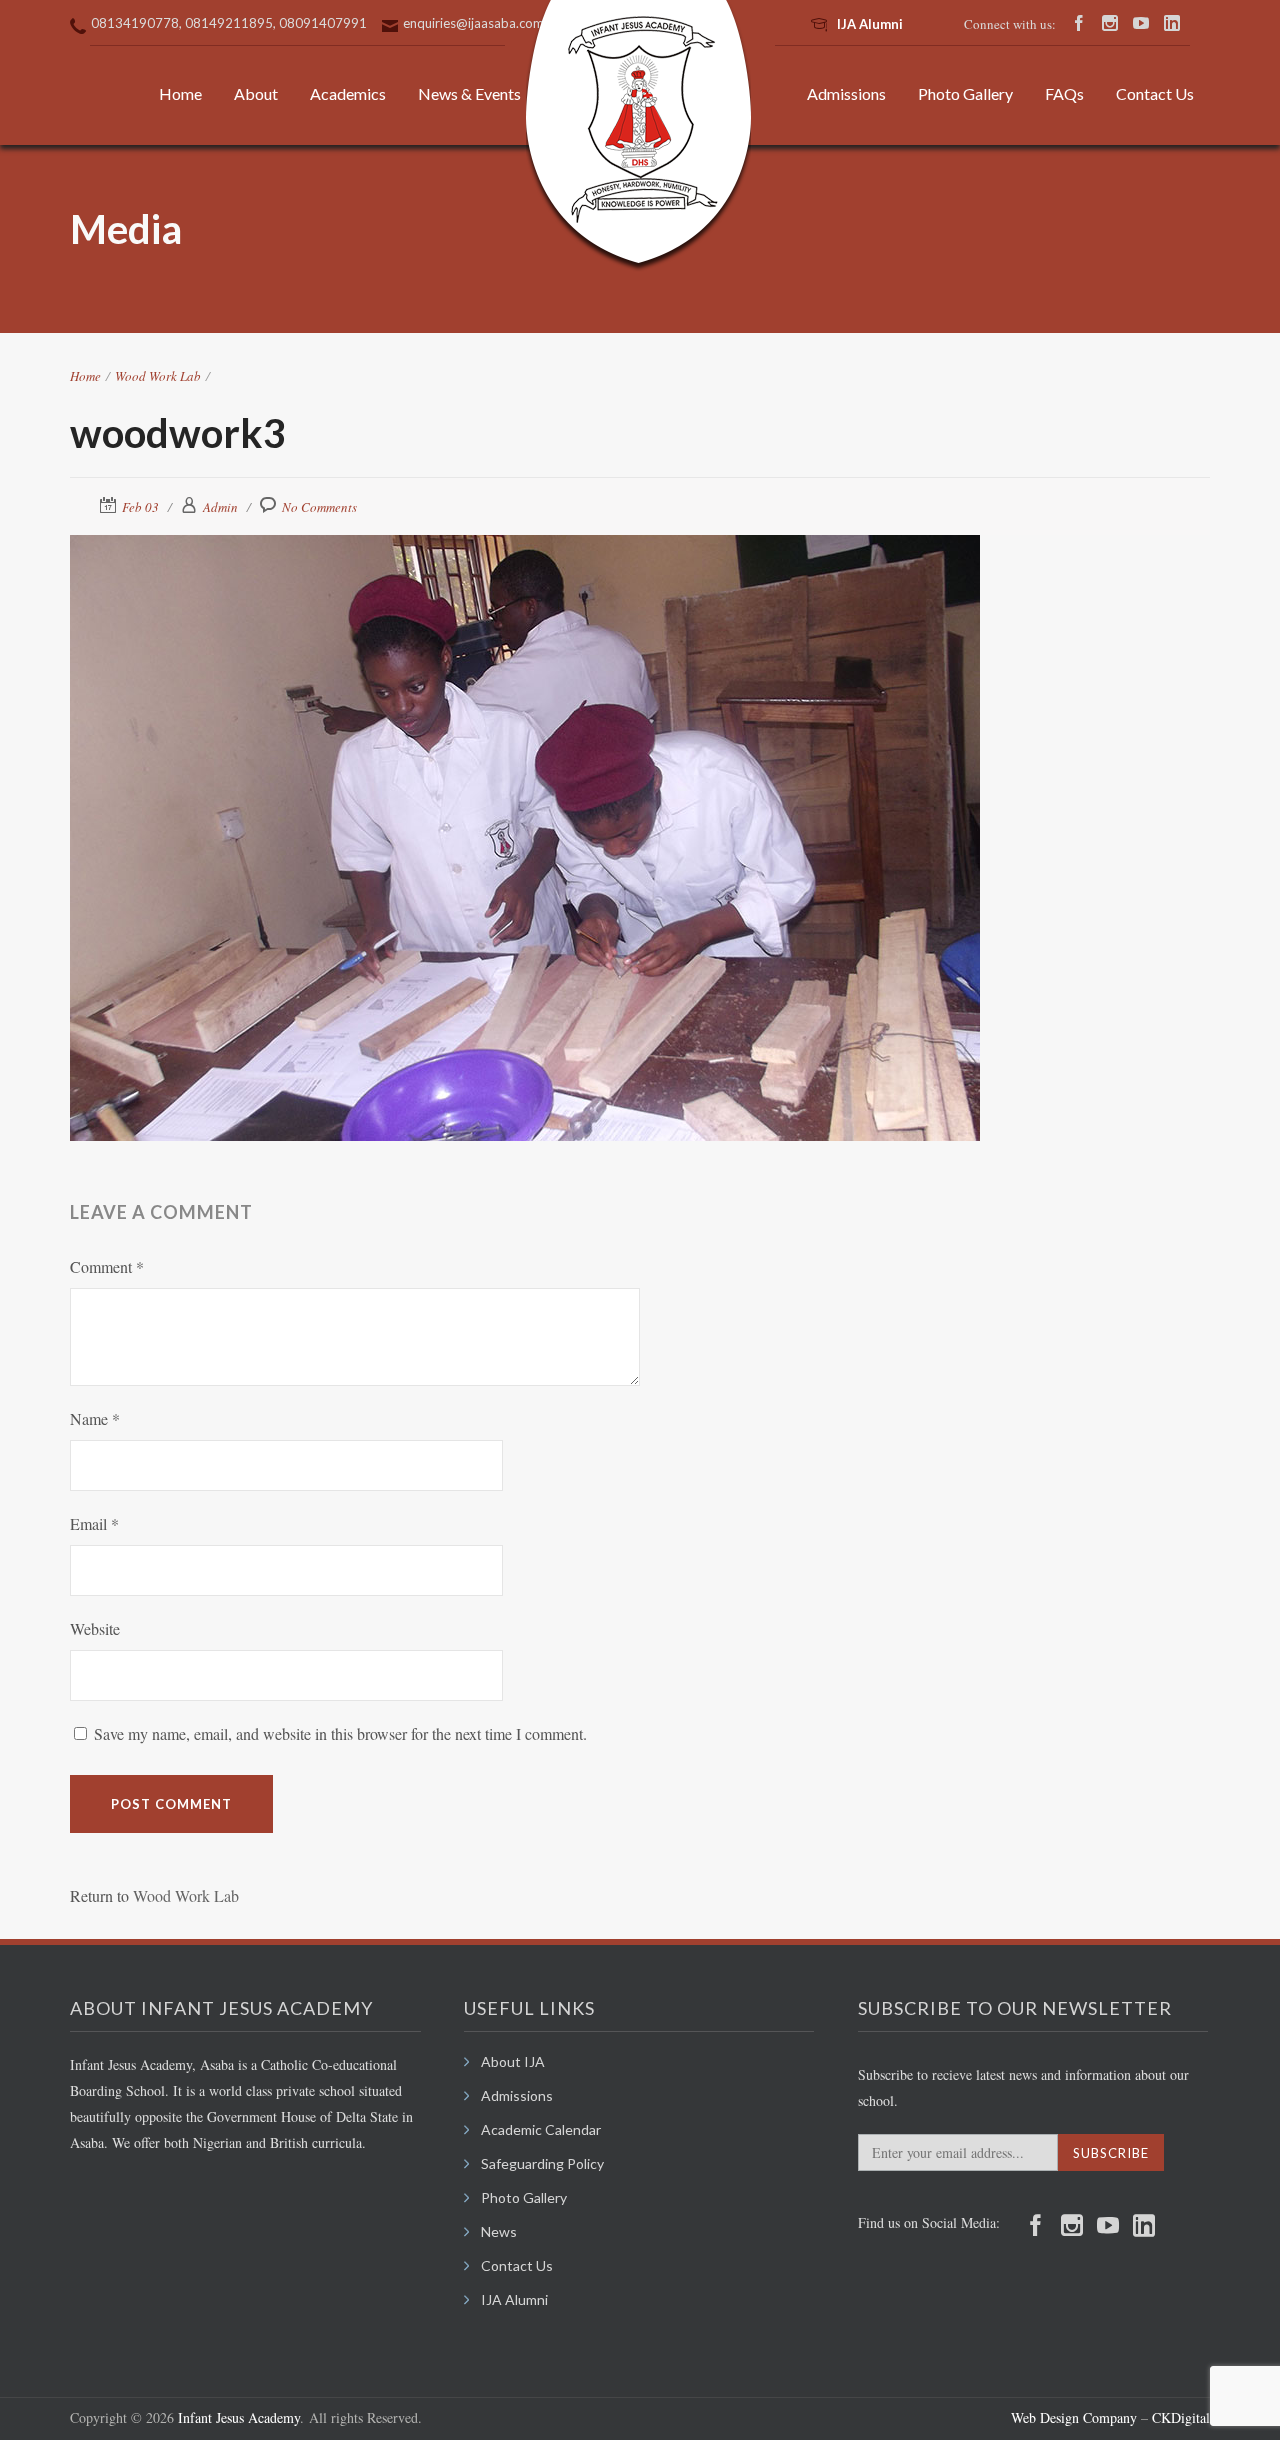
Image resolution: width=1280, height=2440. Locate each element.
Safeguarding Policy (542, 2163)
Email (94, 1523)
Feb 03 (140, 507)
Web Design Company (1074, 2417)
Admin (220, 507)
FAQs (1064, 93)
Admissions (846, 93)
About (256, 93)
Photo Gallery (965, 93)
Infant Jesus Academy (239, 2417)
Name (95, 1418)
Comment (107, 1266)
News (499, 2231)
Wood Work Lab (158, 376)
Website (95, 1628)
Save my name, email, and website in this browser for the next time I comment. (340, 1733)
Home (180, 93)
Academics (348, 93)
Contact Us (1155, 93)
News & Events (469, 93)
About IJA (513, 2061)
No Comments (319, 507)
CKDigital (1179, 2417)
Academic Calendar (541, 2129)
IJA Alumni (870, 24)
